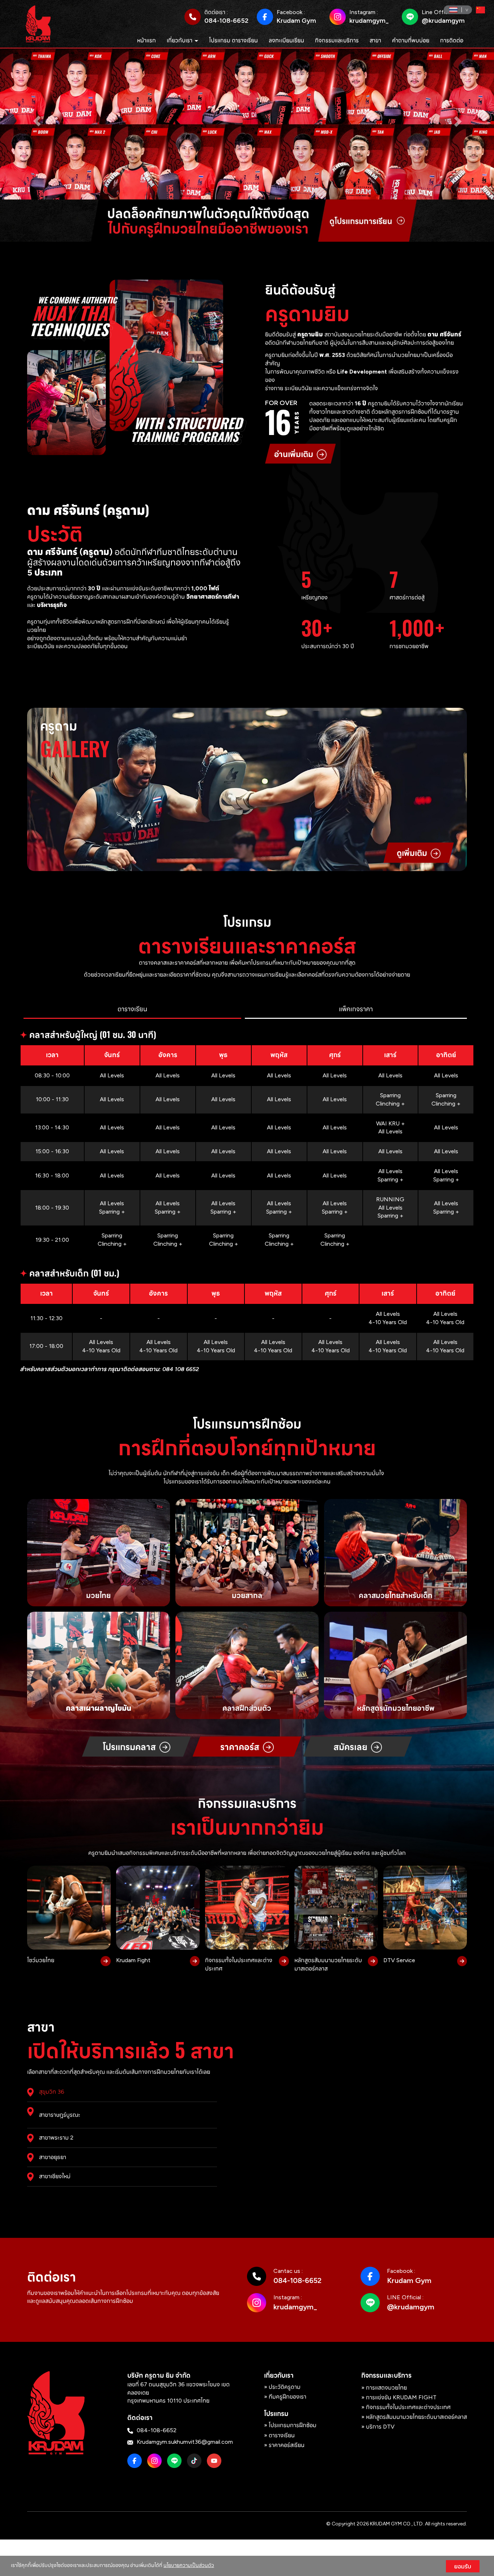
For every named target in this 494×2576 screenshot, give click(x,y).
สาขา (375, 40)
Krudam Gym (296, 21)
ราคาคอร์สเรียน (287, 2445)
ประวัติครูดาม (285, 2387)
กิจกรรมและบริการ (337, 40)
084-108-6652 (226, 21)
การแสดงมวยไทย (386, 2387)
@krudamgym (443, 21)
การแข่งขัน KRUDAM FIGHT (401, 2397)
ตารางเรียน (282, 2435)
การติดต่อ (452, 40)
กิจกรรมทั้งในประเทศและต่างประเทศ (408, 2407)
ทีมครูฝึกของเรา (288, 2396)
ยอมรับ (463, 2566)
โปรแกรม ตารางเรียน (233, 40)
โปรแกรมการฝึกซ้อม (293, 2425)
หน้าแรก (146, 40)
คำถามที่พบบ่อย (411, 40)
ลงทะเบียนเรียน (286, 40)
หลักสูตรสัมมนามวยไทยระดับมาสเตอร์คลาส (416, 2416)
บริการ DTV (380, 2426)
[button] (37, 121)
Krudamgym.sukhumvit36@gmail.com (185, 2441)
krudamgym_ (369, 21)
